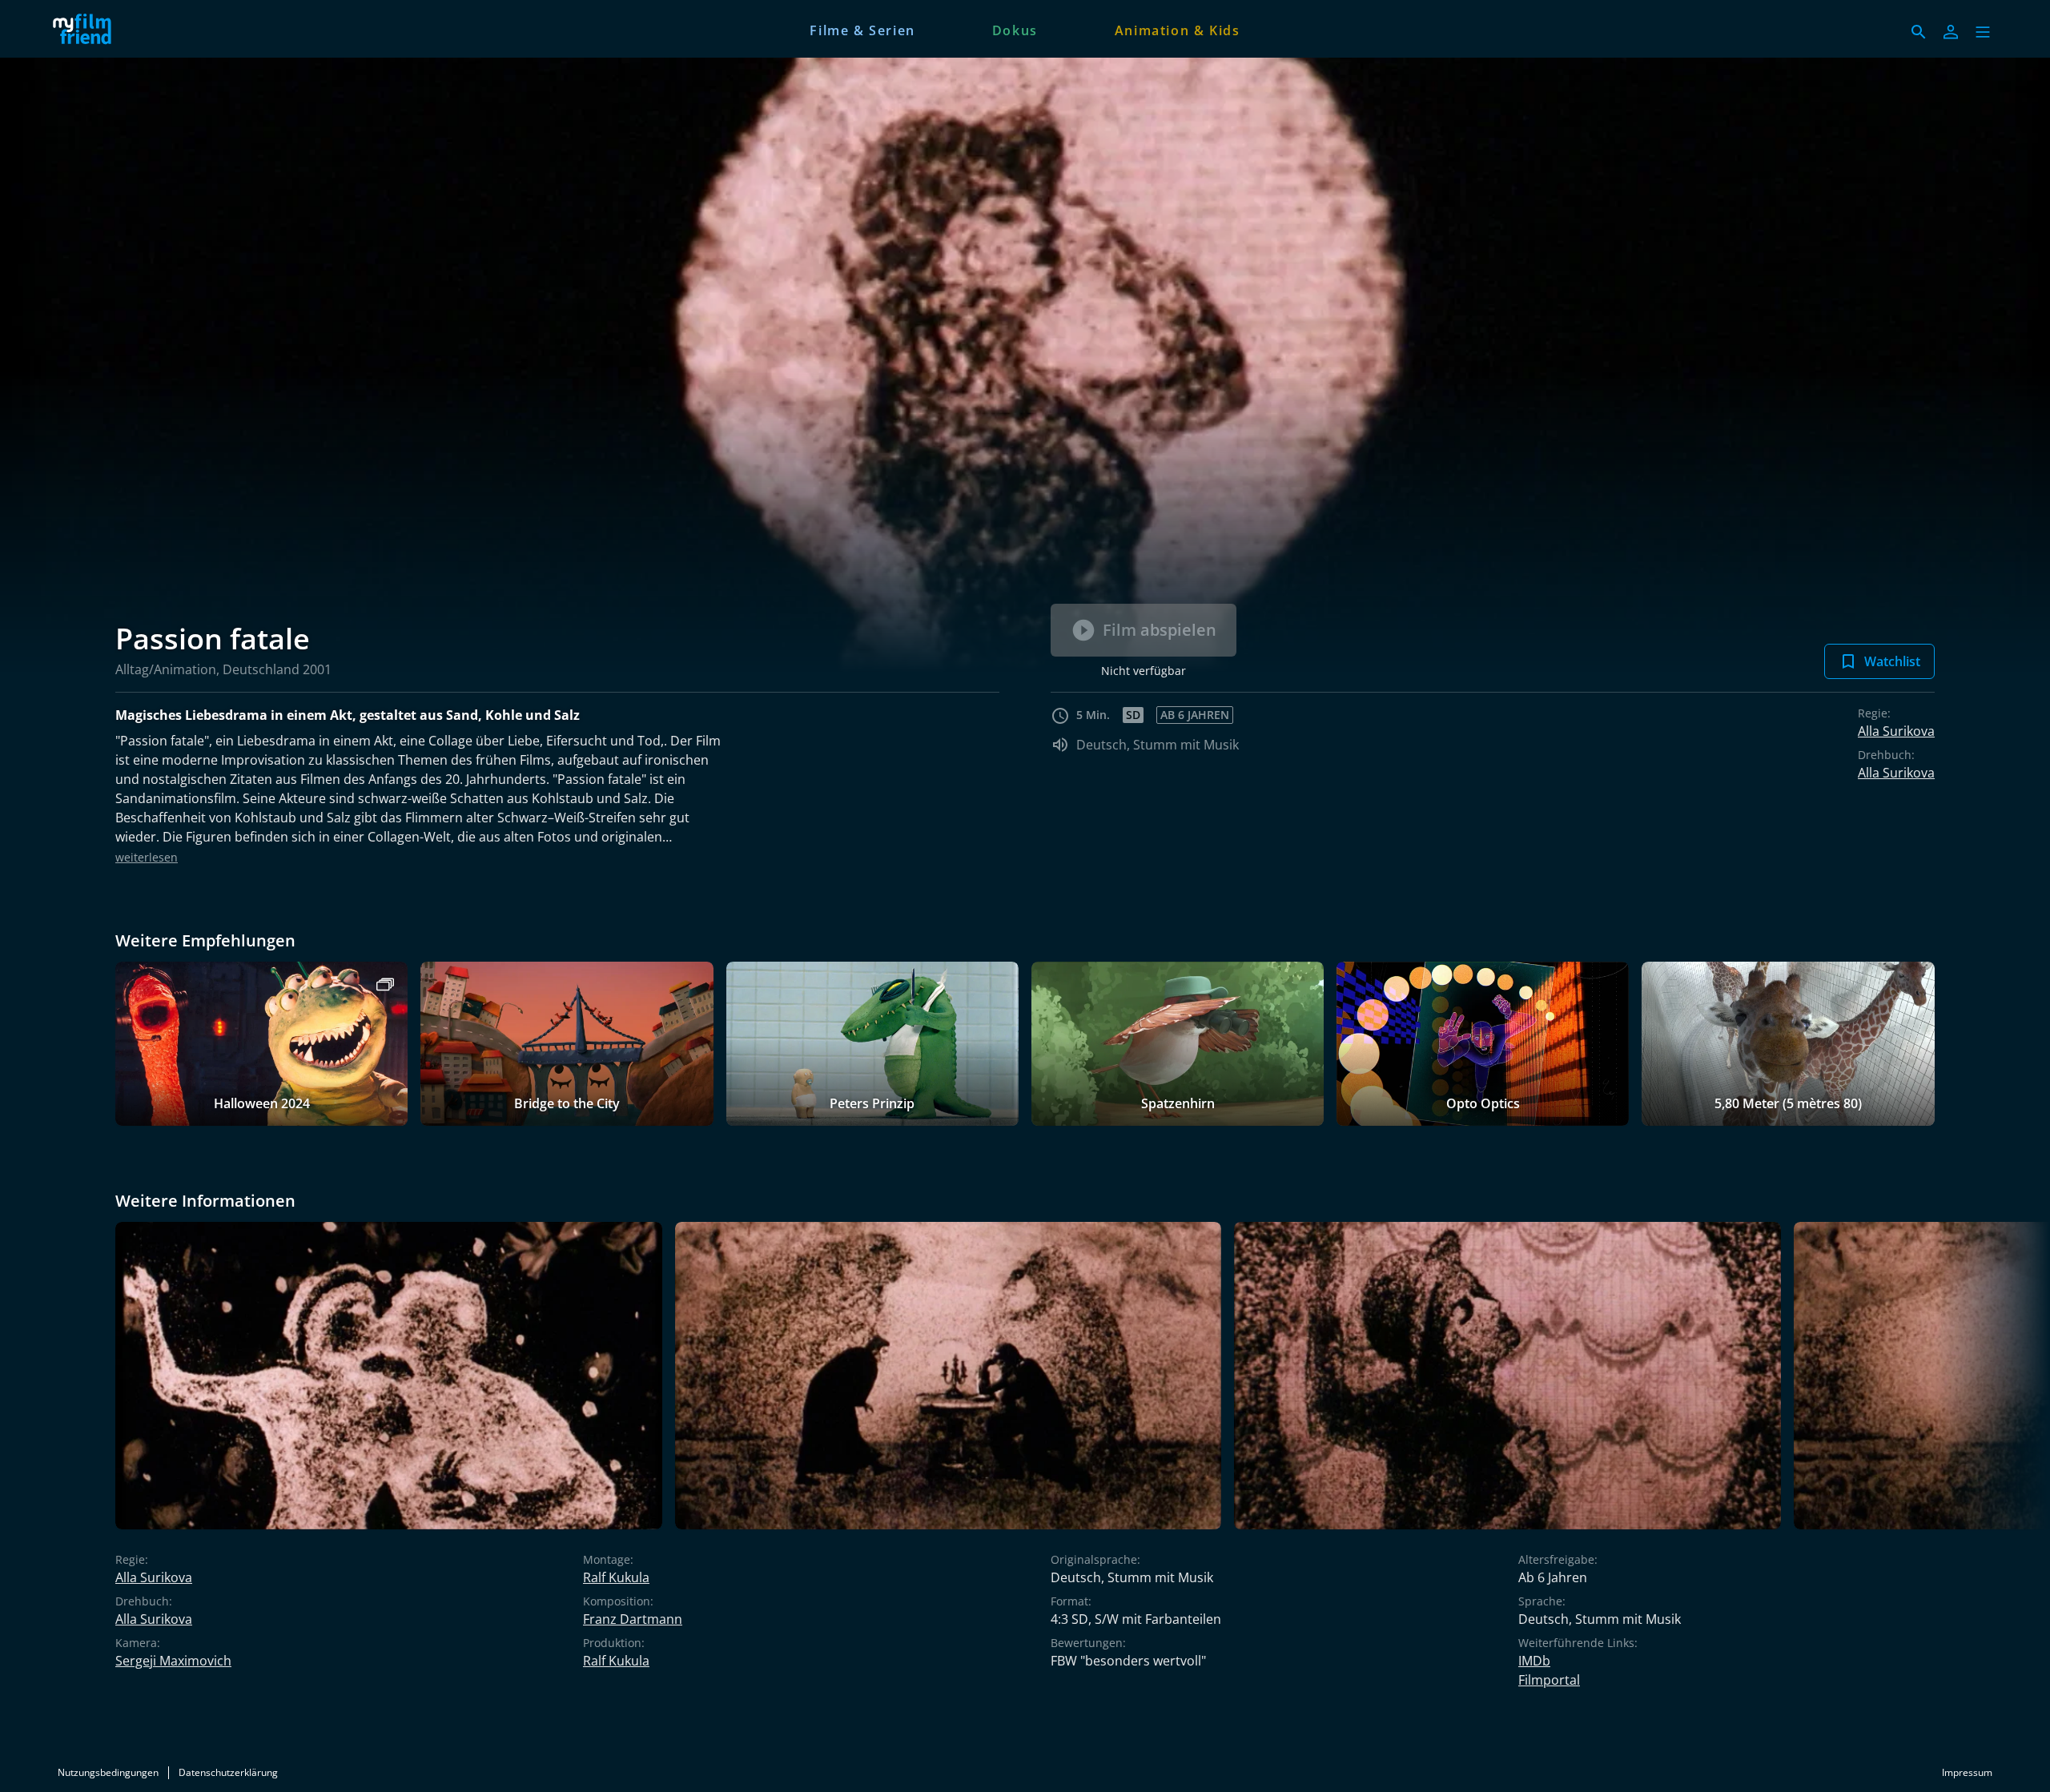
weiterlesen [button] (147, 857)
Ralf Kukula (616, 1577)
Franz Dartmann (633, 1619)
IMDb (1534, 1661)
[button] (1983, 32)
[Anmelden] (1951, 32)
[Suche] (1919, 32)
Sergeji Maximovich (173, 1661)
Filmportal (1549, 1680)
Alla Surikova (1896, 731)
